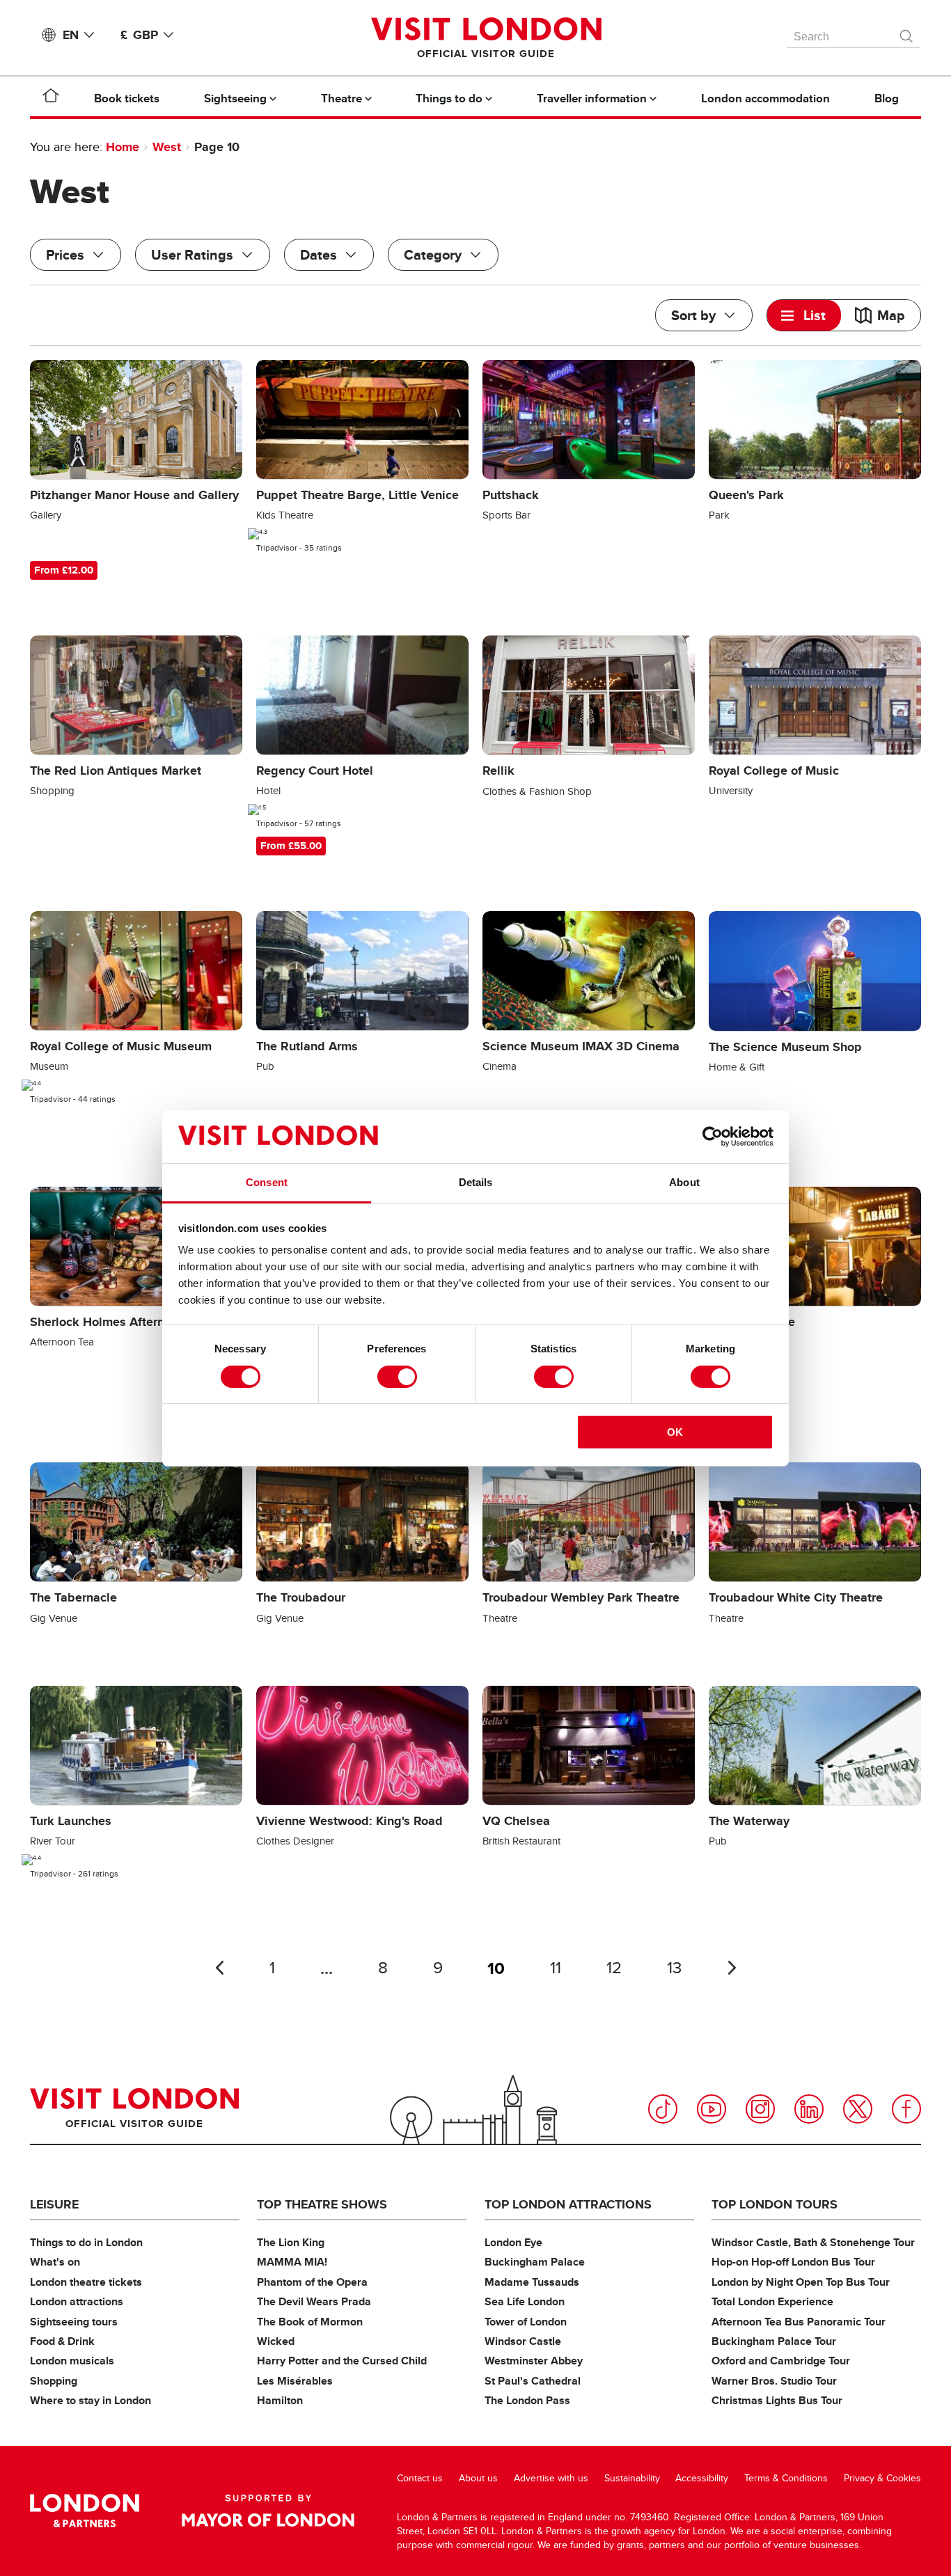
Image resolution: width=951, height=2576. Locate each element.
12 (614, 1968)
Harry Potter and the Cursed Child (342, 2361)
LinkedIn (809, 2109)
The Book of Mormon (310, 2322)
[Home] (51, 98)
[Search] (907, 33)
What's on (55, 2262)
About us (478, 2478)
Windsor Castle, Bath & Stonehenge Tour (813, 2242)
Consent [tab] (267, 1182)
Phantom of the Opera (312, 2282)
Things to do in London (86, 2242)
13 (674, 1968)
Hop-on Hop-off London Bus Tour (793, 2262)
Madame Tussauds (532, 2282)
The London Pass (527, 2400)
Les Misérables (295, 2381)
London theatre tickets (86, 2282)
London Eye (513, 2242)
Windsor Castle (523, 2341)
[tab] (804, 315)
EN (71, 35)
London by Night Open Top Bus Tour (801, 2282)
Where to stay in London (91, 2400)
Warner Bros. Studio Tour (774, 2381)
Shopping (54, 2381)
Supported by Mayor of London (268, 2511)
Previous (219, 1968)
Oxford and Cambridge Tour (781, 2361)
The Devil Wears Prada (314, 2301)
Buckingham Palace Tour (774, 2341)
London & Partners (85, 2511)
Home (123, 147)
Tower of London (526, 2322)
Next (732, 1968)
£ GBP (139, 35)
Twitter (858, 2109)
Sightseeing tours (74, 2322)
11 (556, 1968)
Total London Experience (772, 2301)
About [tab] (684, 1182)
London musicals (72, 2361)
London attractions (77, 2301)
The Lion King (291, 2242)
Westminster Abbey (534, 2361)
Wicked (276, 2341)
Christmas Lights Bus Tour (777, 2400)
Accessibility (702, 2478)
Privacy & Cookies (882, 2478)
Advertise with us (551, 2478)
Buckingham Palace (535, 2262)
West (167, 147)
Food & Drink (62, 2341)
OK (675, 1432)
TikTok (663, 2109)
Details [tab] (476, 1182)
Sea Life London (525, 2301)
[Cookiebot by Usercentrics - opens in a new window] (713, 1137)
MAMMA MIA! (292, 2262)
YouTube (712, 2109)
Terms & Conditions (786, 2478)
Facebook (906, 2109)
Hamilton (280, 2400)
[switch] (397, 1377)
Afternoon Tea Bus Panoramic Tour (799, 2322)
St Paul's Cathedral (533, 2381)
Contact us (420, 2478)
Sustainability (632, 2478)
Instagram (760, 2109)
